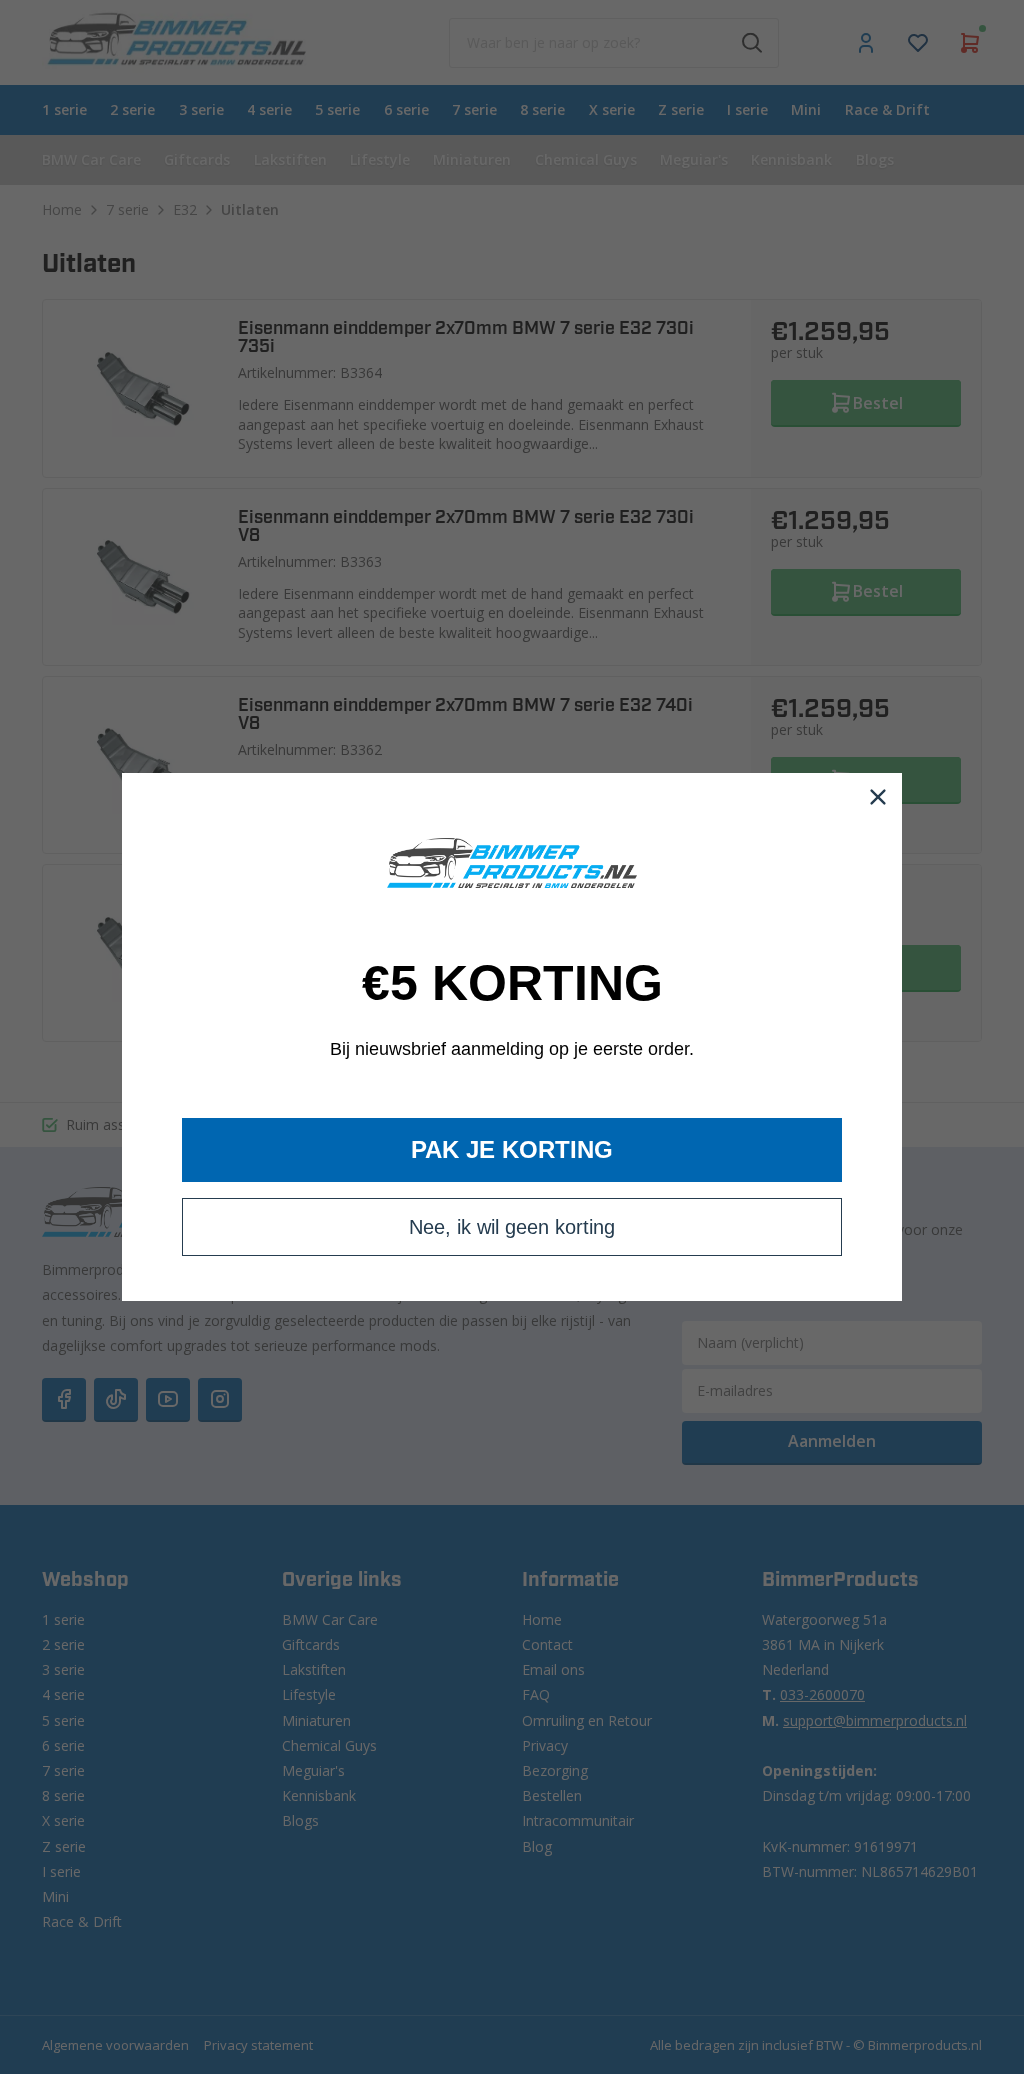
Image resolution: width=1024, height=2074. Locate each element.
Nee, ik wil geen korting (512, 1227)
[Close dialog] (878, 797)
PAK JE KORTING (512, 1149)
